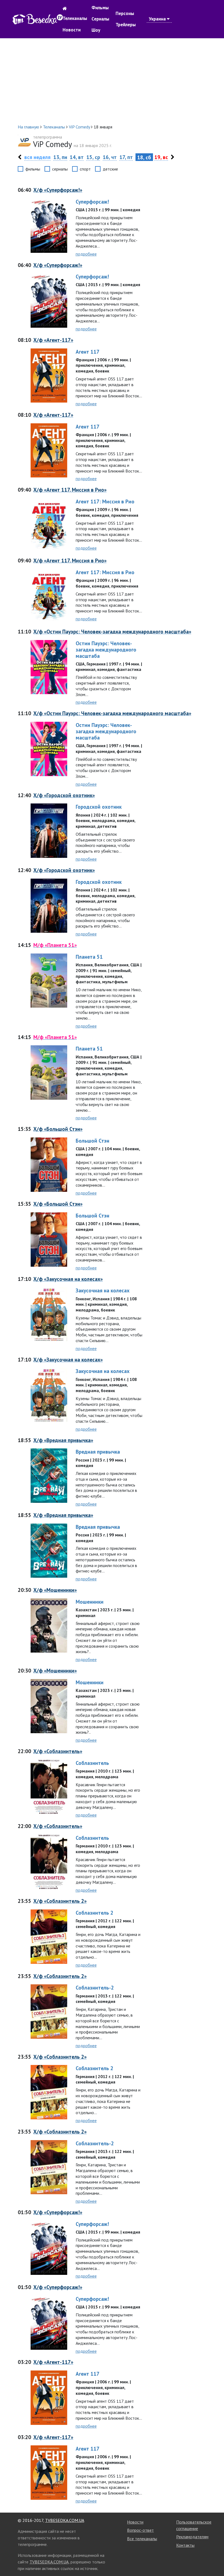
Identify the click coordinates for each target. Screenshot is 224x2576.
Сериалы (100, 19)
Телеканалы (75, 18)
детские (110, 169)
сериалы (60, 169)
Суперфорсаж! (92, 202)
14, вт (77, 157)
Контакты (185, 2545)
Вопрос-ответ (140, 2530)
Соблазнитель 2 (95, 1913)
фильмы (33, 169)
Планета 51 (89, 957)
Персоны (125, 13)
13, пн (60, 157)
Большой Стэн (92, 1141)
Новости (72, 30)
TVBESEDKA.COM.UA (65, 2520)
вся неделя (37, 157)
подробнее (86, 254)
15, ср (93, 157)
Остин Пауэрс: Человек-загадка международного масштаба (106, 649)
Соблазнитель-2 (95, 1987)
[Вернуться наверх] (214, 2560)
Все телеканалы (142, 2539)
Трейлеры (126, 25)
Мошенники (90, 1602)
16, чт (110, 157)
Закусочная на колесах (103, 1290)
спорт (85, 169)
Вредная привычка (98, 1452)
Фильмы (100, 8)
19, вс (161, 157)
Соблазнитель (92, 1763)
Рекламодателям (192, 2537)
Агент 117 (88, 352)
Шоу (96, 30)
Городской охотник (99, 807)
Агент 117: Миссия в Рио (105, 501)
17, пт (126, 157)
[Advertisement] (112, 81)
